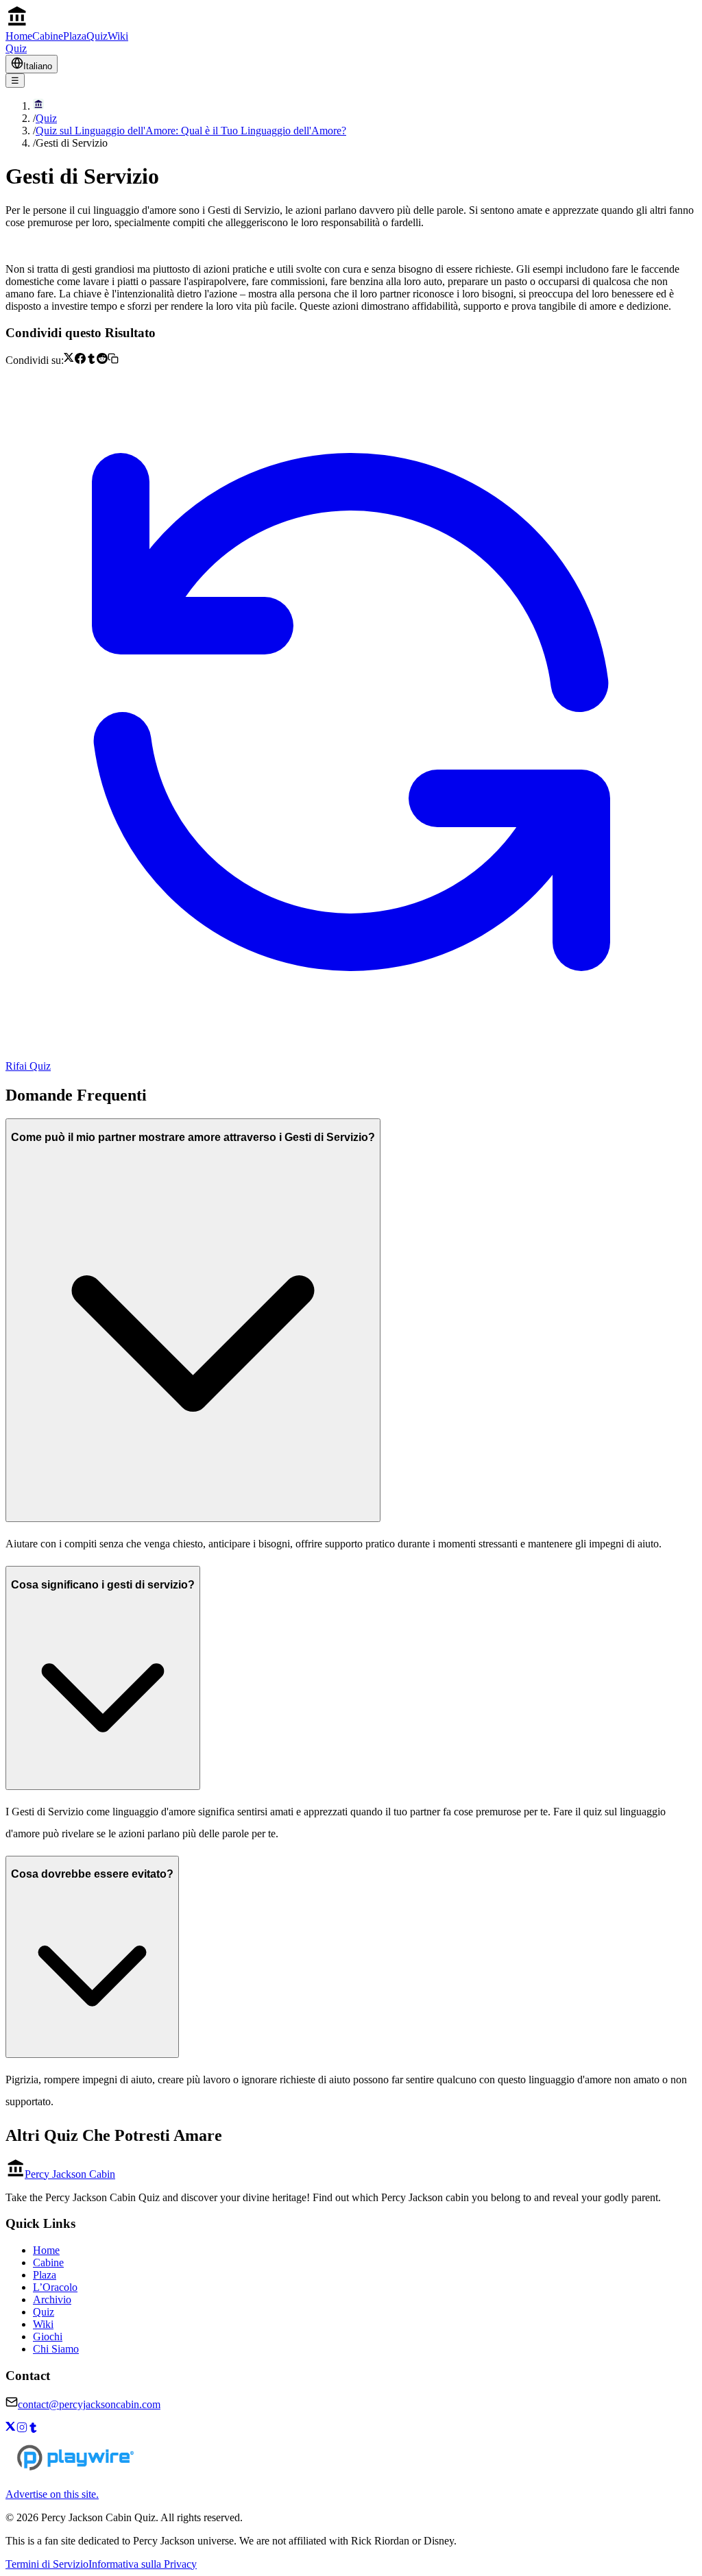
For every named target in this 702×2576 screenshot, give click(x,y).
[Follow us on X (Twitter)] (11, 2429)
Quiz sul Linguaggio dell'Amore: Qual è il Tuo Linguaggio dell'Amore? (191, 131)
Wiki (118, 36)
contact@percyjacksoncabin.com (89, 2404)
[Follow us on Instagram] (22, 2429)
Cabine (48, 36)
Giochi (48, 2336)
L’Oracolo (55, 2287)
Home (19, 36)
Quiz (97, 36)
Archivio (52, 2299)
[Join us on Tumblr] (33, 2429)
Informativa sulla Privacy (143, 2564)
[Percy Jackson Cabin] (351, 18)
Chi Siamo (56, 2349)
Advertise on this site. (52, 2494)
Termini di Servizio (47, 2564)
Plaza (75, 36)
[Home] (365, 106)
